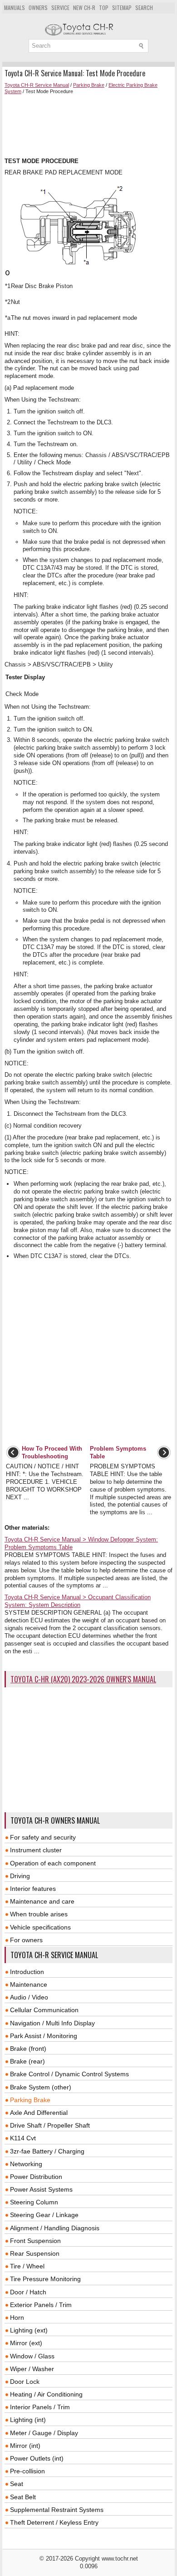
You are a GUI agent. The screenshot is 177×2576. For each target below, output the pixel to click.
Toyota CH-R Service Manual (37, 85)
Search (144, 7)
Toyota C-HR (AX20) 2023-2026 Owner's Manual (83, 1679)
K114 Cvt (23, 2138)
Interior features (33, 1889)
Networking (26, 2164)
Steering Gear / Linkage (44, 2215)
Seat (17, 2484)
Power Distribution (36, 2177)
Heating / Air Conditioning (46, 2394)
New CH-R (84, 7)
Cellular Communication (44, 2010)
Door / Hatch (28, 2292)
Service (60, 7)
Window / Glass (32, 2356)
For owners (26, 1940)
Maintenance (29, 1984)
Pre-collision (27, 2471)
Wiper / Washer (32, 2369)
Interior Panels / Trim (40, 2407)
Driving (20, 1876)
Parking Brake (89, 85)
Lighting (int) (28, 2420)
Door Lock (25, 2382)
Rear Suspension (35, 2253)
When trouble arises (39, 1914)
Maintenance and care (42, 1901)
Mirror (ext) (26, 2343)
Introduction (27, 1972)
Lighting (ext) (29, 2330)
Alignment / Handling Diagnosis (55, 2228)
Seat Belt (23, 2497)
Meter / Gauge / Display (44, 2433)
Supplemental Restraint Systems (57, 2510)
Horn (17, 2317)
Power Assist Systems (41, 2189)
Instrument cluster (36, 1850)
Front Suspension (35, 2241)
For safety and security (43, 1837)
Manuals (15, 7)
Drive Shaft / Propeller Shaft (50, 2125)
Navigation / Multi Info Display (52, 2023)
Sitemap (122, 7)
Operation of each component (53, 1863)
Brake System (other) (41, 2087)
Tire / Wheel (27, 2266)
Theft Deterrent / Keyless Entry (54, 2522)
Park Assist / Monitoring (44, 2036)
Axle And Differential (39, 2113)
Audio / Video (29, 1997)
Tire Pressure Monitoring (45, 2279)
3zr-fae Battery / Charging (47, 2151)
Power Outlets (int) (37, 2458)
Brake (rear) (27, 2061)
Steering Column (34, 2202)
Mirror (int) (25, 2446)
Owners (38, 7)
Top (104, 7)
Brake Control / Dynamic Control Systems (69, 2074)
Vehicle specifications (40, 1927)
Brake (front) (28, 2049)
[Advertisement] (88, 126)
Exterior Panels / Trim (41, 2305)
